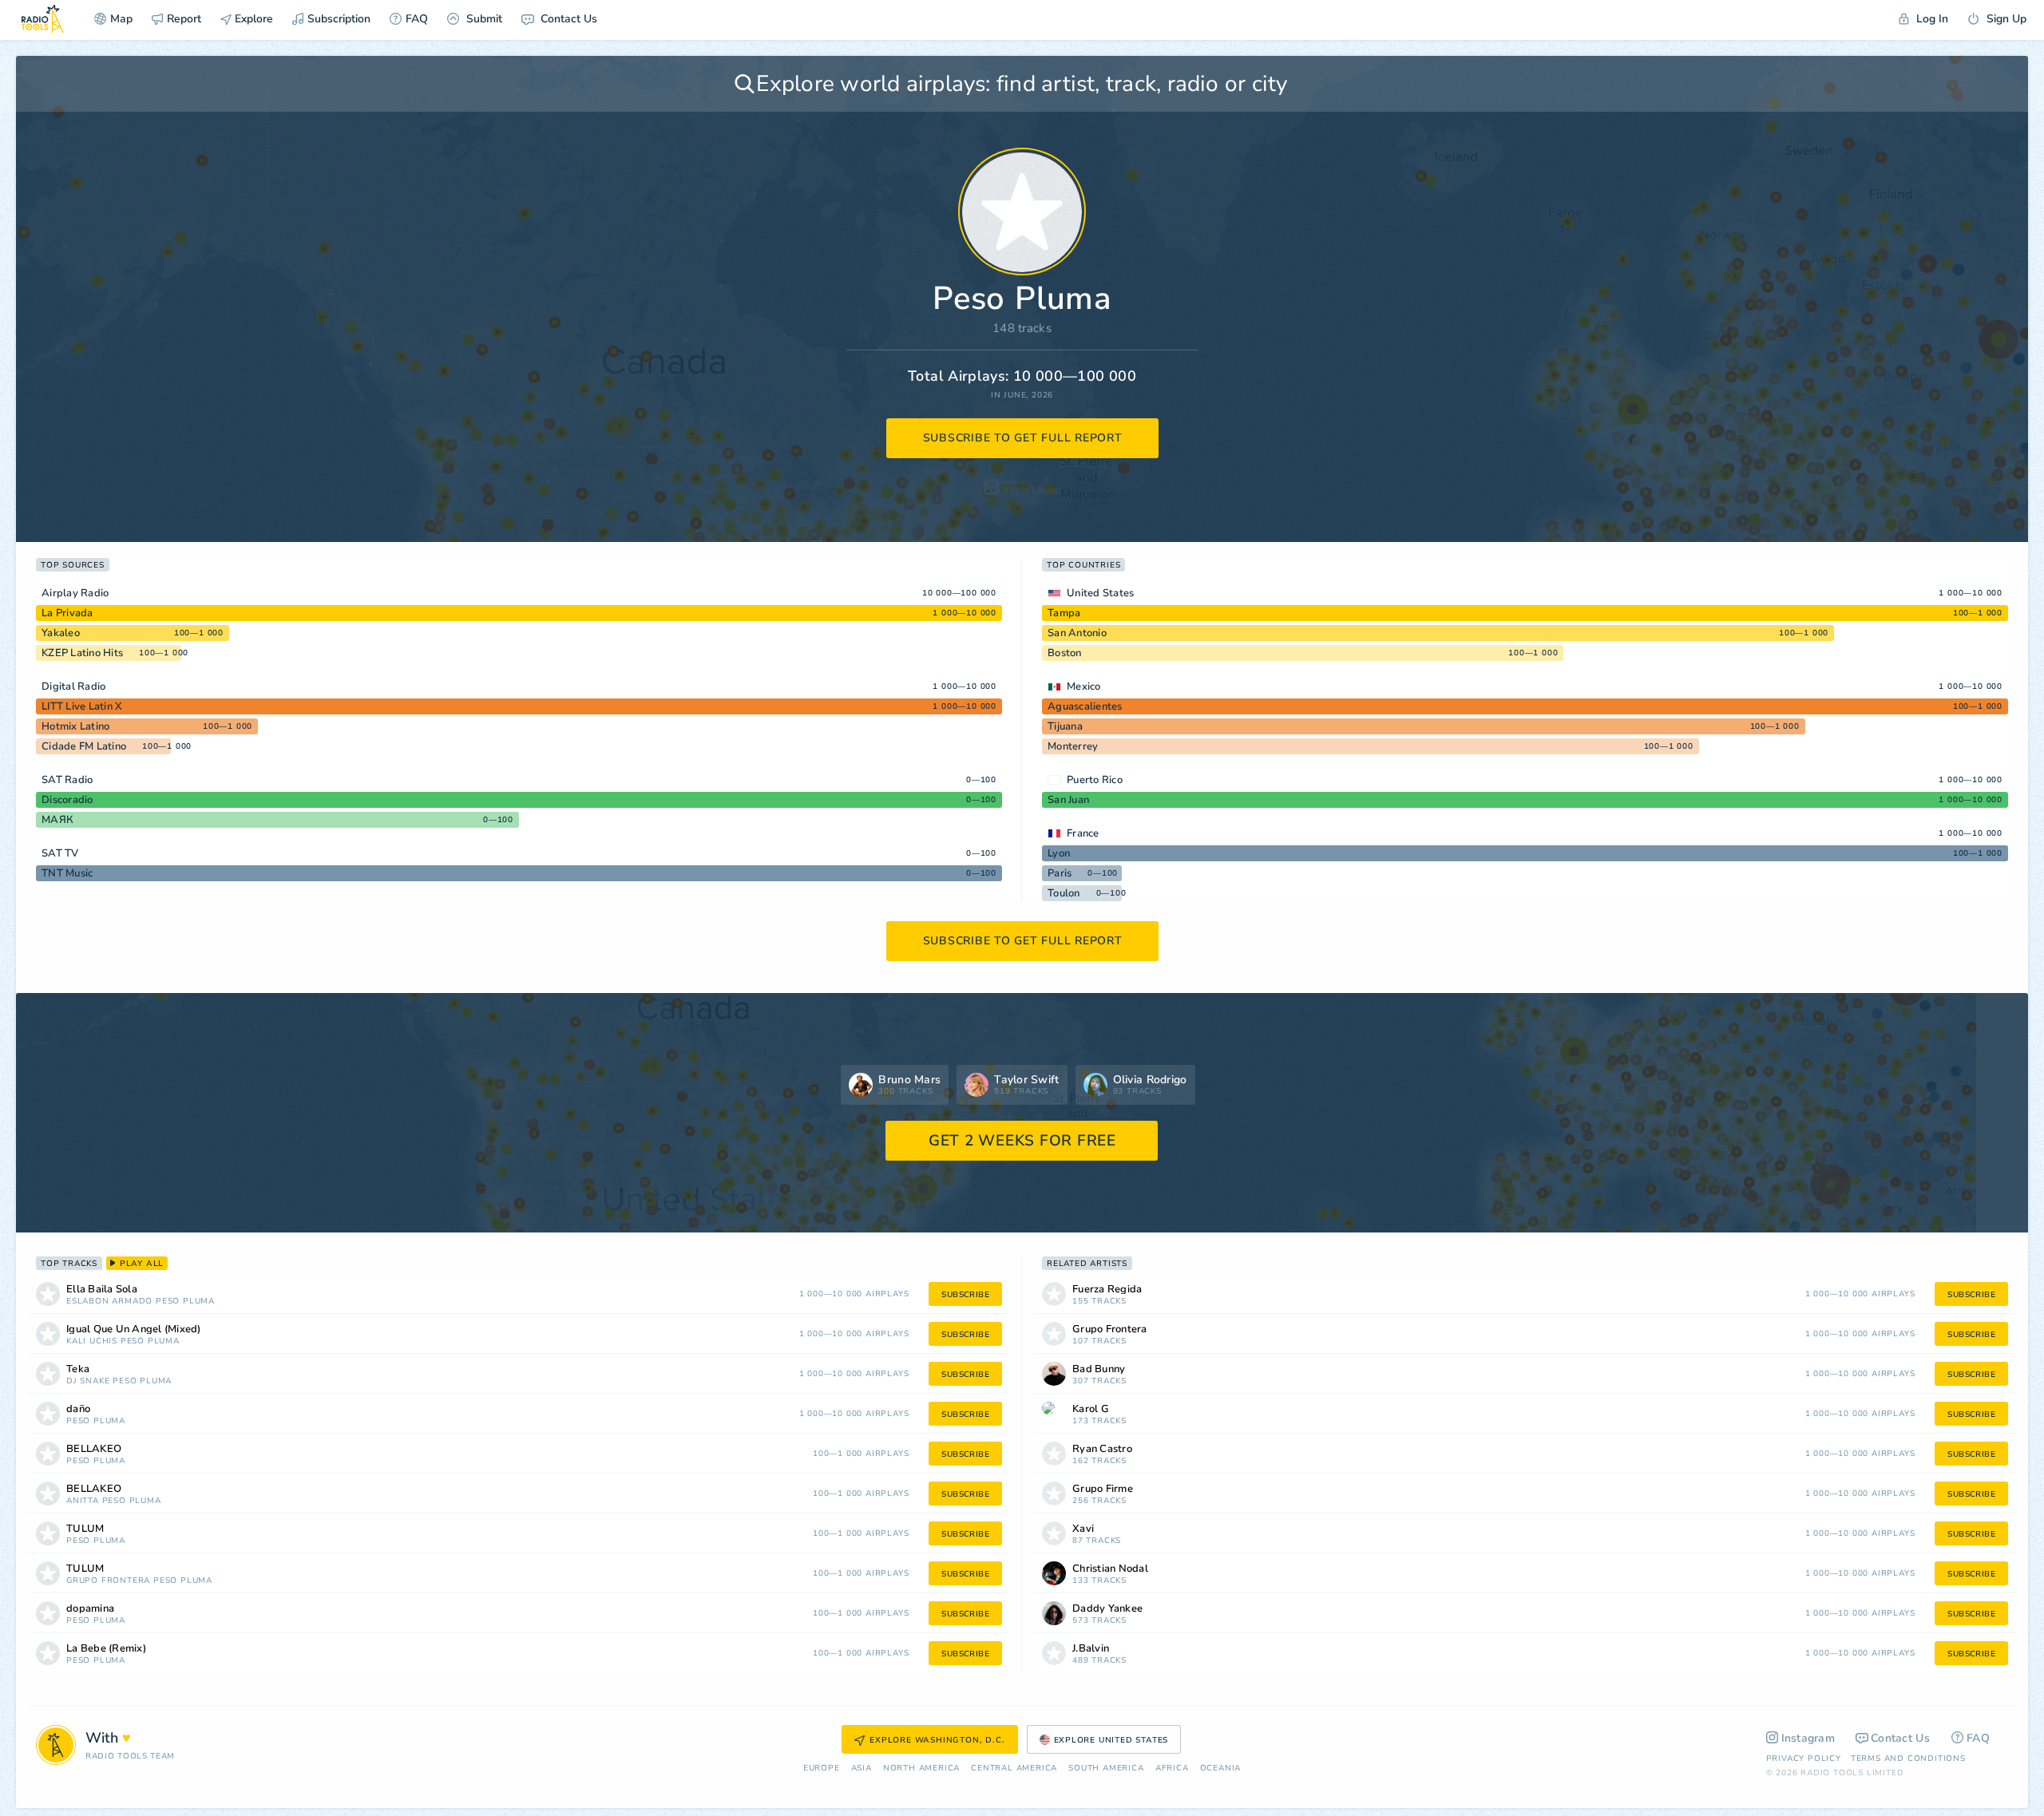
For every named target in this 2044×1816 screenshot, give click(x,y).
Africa (1172, 1769)
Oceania (1221, 1769)
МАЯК (57, 820)
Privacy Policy (1804, 1759)
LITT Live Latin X (82, 706)
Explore (252, 19)
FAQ (417, 19)
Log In (1931, 19)
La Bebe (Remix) (106, 1649)
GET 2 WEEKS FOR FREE (1022, 1141)
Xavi (1083, 1529)
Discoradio (67, 800)
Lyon (1059, 853)
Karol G (1091, 1409)
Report (184, 19)
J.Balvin (1091, 1649)
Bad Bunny (1099, 1369)
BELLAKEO (94, 1449)
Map (121, 19)
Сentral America (1014, 1769)
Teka (78, 1369)
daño (78, 1409)
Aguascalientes (1085, 706)
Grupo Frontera (108, 1581)
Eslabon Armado (109, 1302)
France (1083, 833)
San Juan (1068, 800)
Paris (1060, 873)
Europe (822, 1769)
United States (1100, 593)
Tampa (1064, 613)
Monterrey (1073, 746)
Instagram (1808, 1738)
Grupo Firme (1103, 1489)
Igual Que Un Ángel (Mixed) (134, 1329)
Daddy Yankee (1107, 1609)
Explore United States (1111, 1740)
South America (1106, 1769)
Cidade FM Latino (84, 746)
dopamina (90, 1609)
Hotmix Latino (75, 726)
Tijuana (1065, 726)
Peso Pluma (185, 1302)
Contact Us (567, 19)
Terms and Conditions (1908, 1759)
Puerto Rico (1095, 780)
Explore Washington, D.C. (937, 1740)
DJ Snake (88, 1381)
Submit (483, 19)
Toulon (1064, 893)
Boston (1065, 653)
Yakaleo (61, 633)
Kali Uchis (92, 1341)
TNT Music (67, 873)
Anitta (83, 1501)
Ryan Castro (1102, 1449)
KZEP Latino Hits (82, 653)
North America (921, 1769)
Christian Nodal (1110, 1569)
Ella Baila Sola (102, 1290)
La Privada (67, 613)
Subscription (339, 19)
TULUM (85, 1529)
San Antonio (1077, 633)
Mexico (1084, 686)
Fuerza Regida (1107, 1290)
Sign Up (2005, 19)
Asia (862, 1769)
